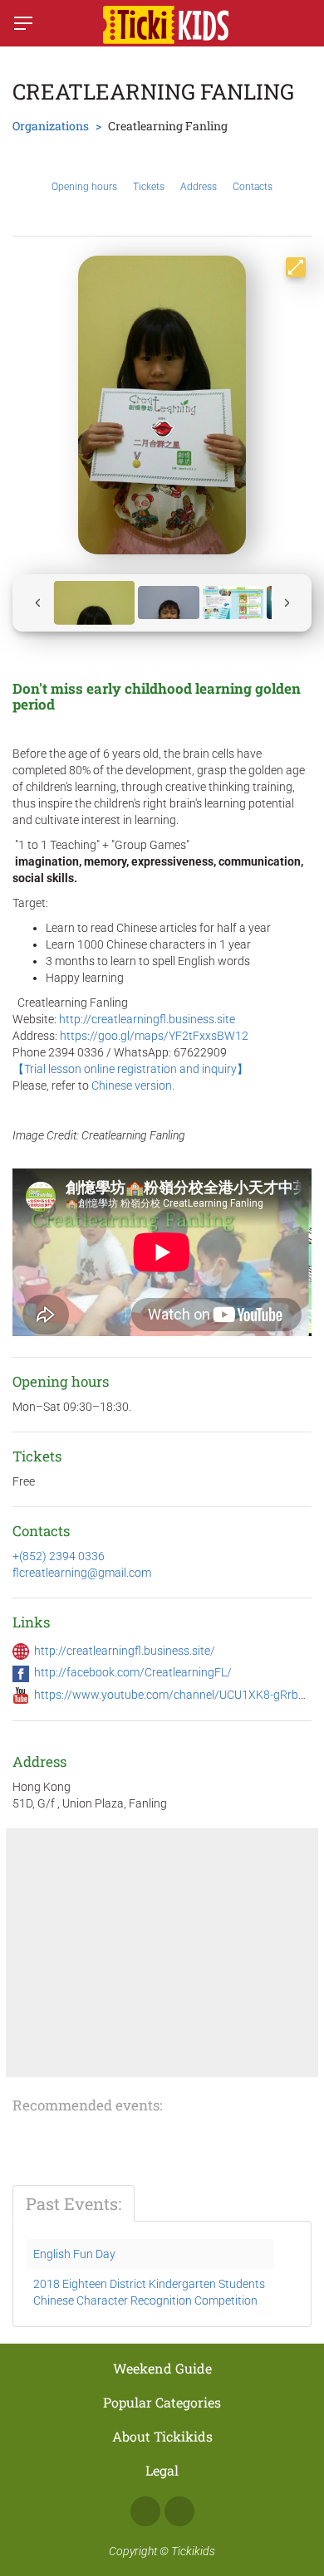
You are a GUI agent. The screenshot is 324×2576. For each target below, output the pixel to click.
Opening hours (84, 187)
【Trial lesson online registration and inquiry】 (130, 1069)
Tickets (149, 187)
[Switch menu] (23, 23)
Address (199, 187)
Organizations (51, 126)
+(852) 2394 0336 (59, 1556)
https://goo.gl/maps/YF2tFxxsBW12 (154, 1036)
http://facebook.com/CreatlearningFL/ (133, 1672)
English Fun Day (74, 2254)
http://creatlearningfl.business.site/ (125, 1651)
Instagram (179, 2511)
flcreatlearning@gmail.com (82, 1573)
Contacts (253, 187)
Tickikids (193, 2551)
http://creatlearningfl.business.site (147, 1019)
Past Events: (74, 2203)
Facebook (145, 2511)
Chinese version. (133, 1086)
